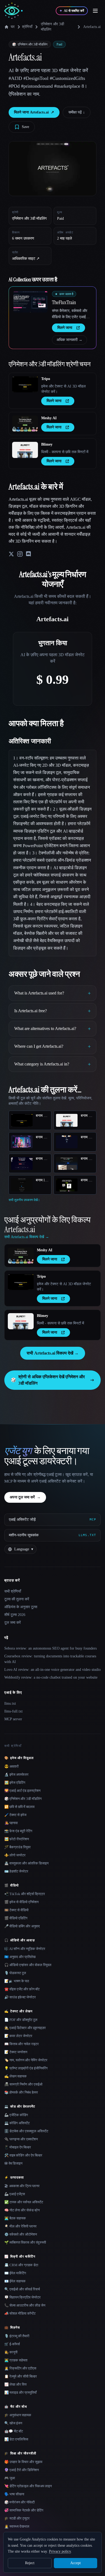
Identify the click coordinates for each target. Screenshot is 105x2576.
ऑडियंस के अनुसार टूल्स (21, 1607)
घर (13, 27)
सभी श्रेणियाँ (13, 1591)
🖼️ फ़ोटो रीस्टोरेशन (17, 1839)
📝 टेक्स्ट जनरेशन (16, 2052)
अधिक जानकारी (69, 340)
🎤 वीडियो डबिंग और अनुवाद (22, 1926)
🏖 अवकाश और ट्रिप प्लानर (22, 2186)
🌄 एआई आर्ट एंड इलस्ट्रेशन (22, 1791)
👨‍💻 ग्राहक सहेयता (16, 2360)
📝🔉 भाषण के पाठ (17, 1981)
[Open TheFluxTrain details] (30, 302)
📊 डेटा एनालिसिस (16, 2439)
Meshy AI (49, 418)
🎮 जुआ (10, 2478)
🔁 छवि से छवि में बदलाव (19, 1807)
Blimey (47, 444)
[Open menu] (95, 11)
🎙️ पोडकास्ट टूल (15, 1973)
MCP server (13, 1719)
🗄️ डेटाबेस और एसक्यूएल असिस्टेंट (26, 2131)
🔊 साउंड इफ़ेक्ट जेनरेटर (20, 1997)
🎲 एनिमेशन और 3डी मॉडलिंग (23, 1799)
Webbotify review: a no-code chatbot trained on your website (51, 1677)
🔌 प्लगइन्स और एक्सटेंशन (21, 2139)
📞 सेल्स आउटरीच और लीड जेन (25, 2305)
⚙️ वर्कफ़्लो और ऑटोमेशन (21, 2234)
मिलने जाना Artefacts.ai (34, 112)
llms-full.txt (13, 1711)
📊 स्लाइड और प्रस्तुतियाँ (20, 2392)
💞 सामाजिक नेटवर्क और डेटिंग (24, 2510)
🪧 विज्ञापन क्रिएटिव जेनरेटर (22, 2297)
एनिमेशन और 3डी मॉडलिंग (52, 27)
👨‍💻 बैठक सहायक (15, 2218)
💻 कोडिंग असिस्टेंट (17, 2123)
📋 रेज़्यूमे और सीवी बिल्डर (21, 2376)
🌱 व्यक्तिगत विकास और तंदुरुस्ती (25, 2242)
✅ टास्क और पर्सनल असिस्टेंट (24, 2202)
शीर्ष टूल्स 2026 (15, 1615)
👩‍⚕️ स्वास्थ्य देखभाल (17, 2526)
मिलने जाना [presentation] (65, 328)
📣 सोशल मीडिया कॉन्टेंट (20, 2313)
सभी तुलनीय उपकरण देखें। (24, 1200)
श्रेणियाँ (27, 27)
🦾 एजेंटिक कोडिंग (16, 2115)
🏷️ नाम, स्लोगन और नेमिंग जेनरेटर (26, 2060)
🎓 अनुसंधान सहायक (18, 2415)
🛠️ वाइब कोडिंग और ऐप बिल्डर (23, 2155)
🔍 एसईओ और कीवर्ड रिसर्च (22, 2289)
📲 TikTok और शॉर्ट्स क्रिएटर (25, 1894)
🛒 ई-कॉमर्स (12, 2344)
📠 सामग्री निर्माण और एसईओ (23, 2084)
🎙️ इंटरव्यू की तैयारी (17, 2336)
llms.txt (10, 1703)
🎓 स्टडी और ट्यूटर (17, 2518)
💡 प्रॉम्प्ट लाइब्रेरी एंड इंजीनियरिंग (26, 2068)
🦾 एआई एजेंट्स (15, 2194)
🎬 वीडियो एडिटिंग (16, 1918)
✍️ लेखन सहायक (15, 2076)
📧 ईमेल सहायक (15, 2281)
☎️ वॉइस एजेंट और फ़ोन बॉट (22, 1989)
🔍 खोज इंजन (13, 2423)
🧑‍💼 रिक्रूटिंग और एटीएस (20, 2368)
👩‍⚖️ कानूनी (11, 2352)
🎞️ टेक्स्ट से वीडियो (16, 1910)
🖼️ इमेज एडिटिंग (15, 1783)
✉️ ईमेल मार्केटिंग (15, 2273)
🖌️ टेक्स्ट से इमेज (15, 1815)
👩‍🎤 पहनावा (11, 1823)
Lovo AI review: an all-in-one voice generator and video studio (52, 1670)
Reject (30, 2563)
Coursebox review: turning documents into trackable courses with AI (50, 1659)
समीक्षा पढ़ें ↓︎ (77, 112)
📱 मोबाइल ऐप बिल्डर (18, 2147)
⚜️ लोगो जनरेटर (15, 1855)
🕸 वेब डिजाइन (13, 2163)
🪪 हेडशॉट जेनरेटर (16, 1871)
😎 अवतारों (11, 1766)
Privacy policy (60, 2551)
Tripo (46, 379)
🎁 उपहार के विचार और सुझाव (23, 2462)
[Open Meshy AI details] (25, 424)
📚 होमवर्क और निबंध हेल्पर (21, 2092)
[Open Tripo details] (25, 384)
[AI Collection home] (13, 11)
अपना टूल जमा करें (25, 1497)
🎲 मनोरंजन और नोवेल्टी (20, 2502)
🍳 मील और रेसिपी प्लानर (20, 2226)
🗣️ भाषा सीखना (14, 2494)
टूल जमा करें (13, 1623)
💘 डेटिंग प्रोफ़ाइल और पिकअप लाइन (28, 2486)
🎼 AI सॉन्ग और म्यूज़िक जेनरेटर (25, 1949)
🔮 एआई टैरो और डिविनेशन (22, 2470)
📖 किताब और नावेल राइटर (22, 2044)
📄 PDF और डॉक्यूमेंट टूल (21, 2020)
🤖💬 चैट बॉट (14, 2431)
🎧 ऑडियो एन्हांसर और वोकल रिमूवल (28, 1965)
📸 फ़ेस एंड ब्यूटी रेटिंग (18, 1831)
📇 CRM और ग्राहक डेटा (21, 2265)
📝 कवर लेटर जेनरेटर (18, 2036)
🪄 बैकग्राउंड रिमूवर (17, 1847)
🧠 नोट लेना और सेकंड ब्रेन (22, 2210)
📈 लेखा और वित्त (15, 2384)
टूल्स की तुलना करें (17, 1599)
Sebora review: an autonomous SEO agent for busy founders (50, 1648)
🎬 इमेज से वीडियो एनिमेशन (21, 1902)
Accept (76, 2563)
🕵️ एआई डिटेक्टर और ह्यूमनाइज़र (25, 2028)
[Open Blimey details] (25, 450)
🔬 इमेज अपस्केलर (16, 1774)
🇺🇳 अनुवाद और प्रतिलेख (20, 1957)
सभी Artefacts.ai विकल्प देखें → (53, 1353)
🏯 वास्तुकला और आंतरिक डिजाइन (26, 1863)
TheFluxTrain (64, 302)
